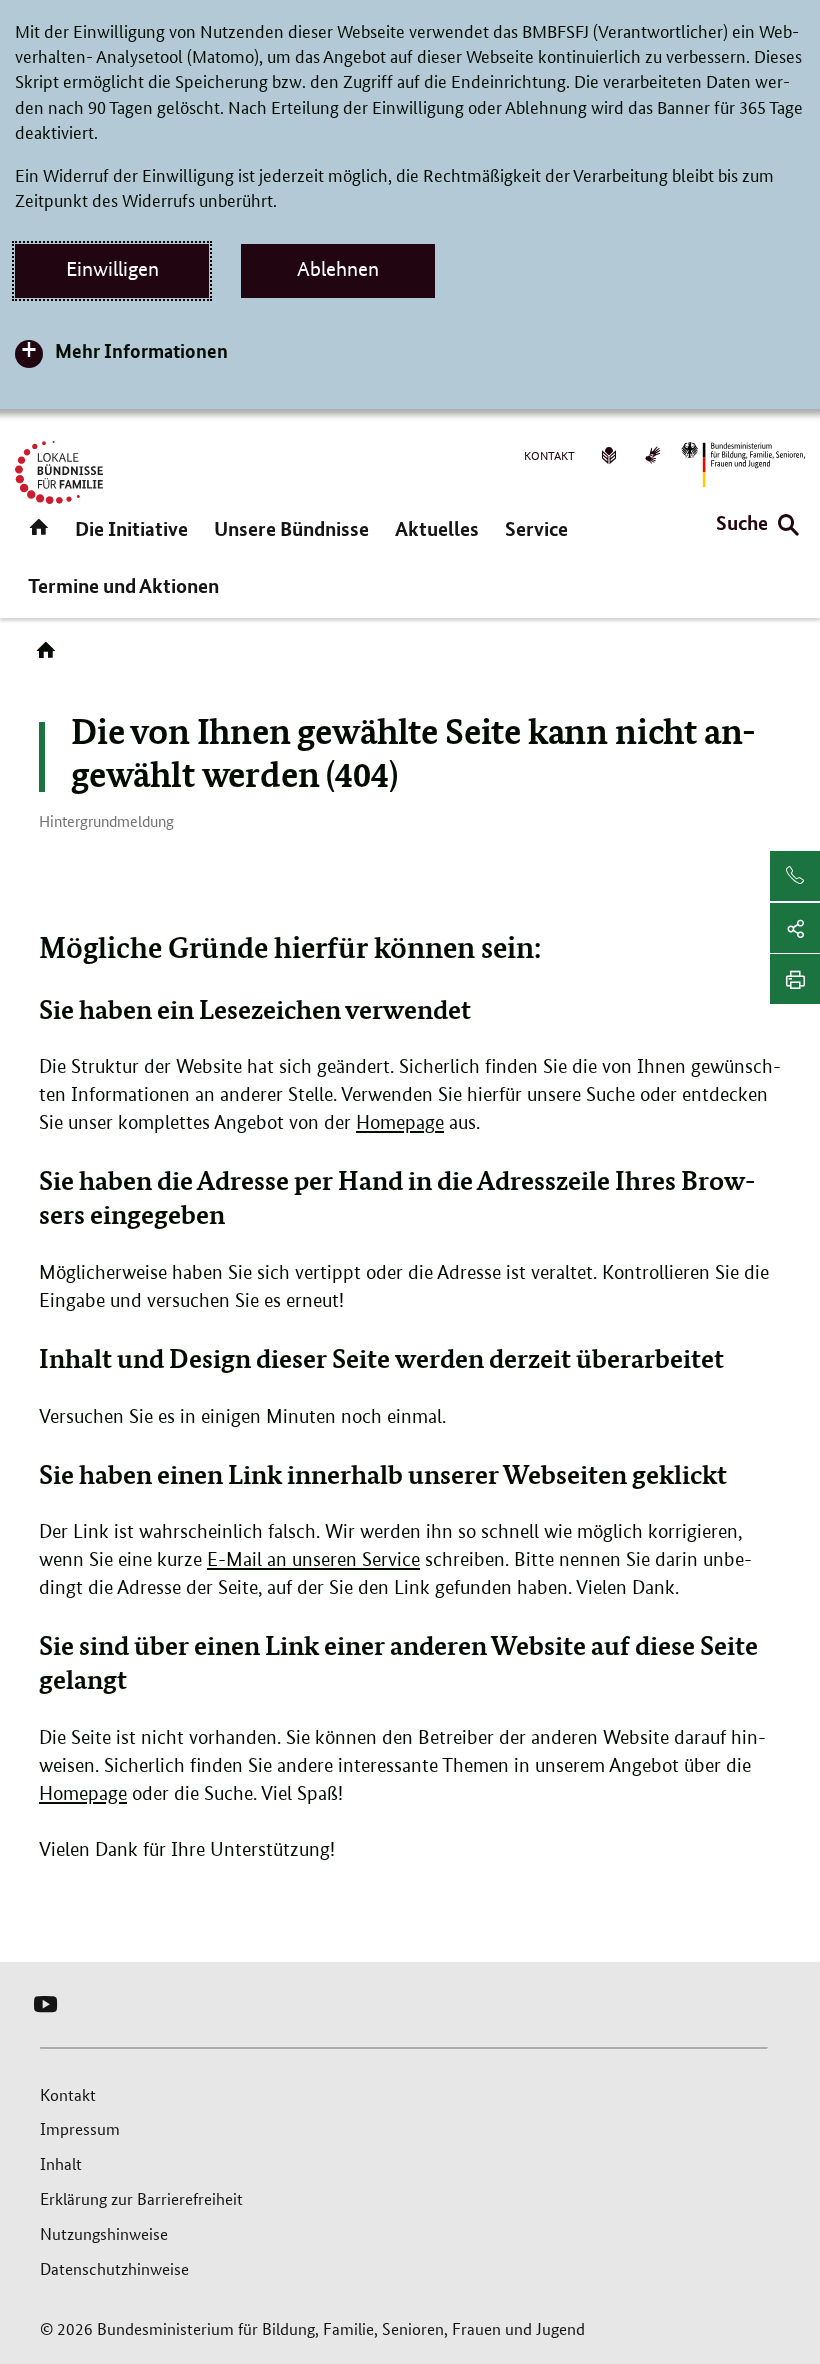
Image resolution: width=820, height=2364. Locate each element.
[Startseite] (50, 657)
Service (536, 528)
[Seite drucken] (795, 979)
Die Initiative (131, 528)
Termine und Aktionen (123, 585)
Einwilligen (112, 269)
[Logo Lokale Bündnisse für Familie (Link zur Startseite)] (59, 472)
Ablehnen (338, 269)
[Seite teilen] (795, 928)
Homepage (400, 1122)
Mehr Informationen (141, 350)
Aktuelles (437, 528)
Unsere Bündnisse (291, 528)
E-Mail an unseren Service (313, 1559)
